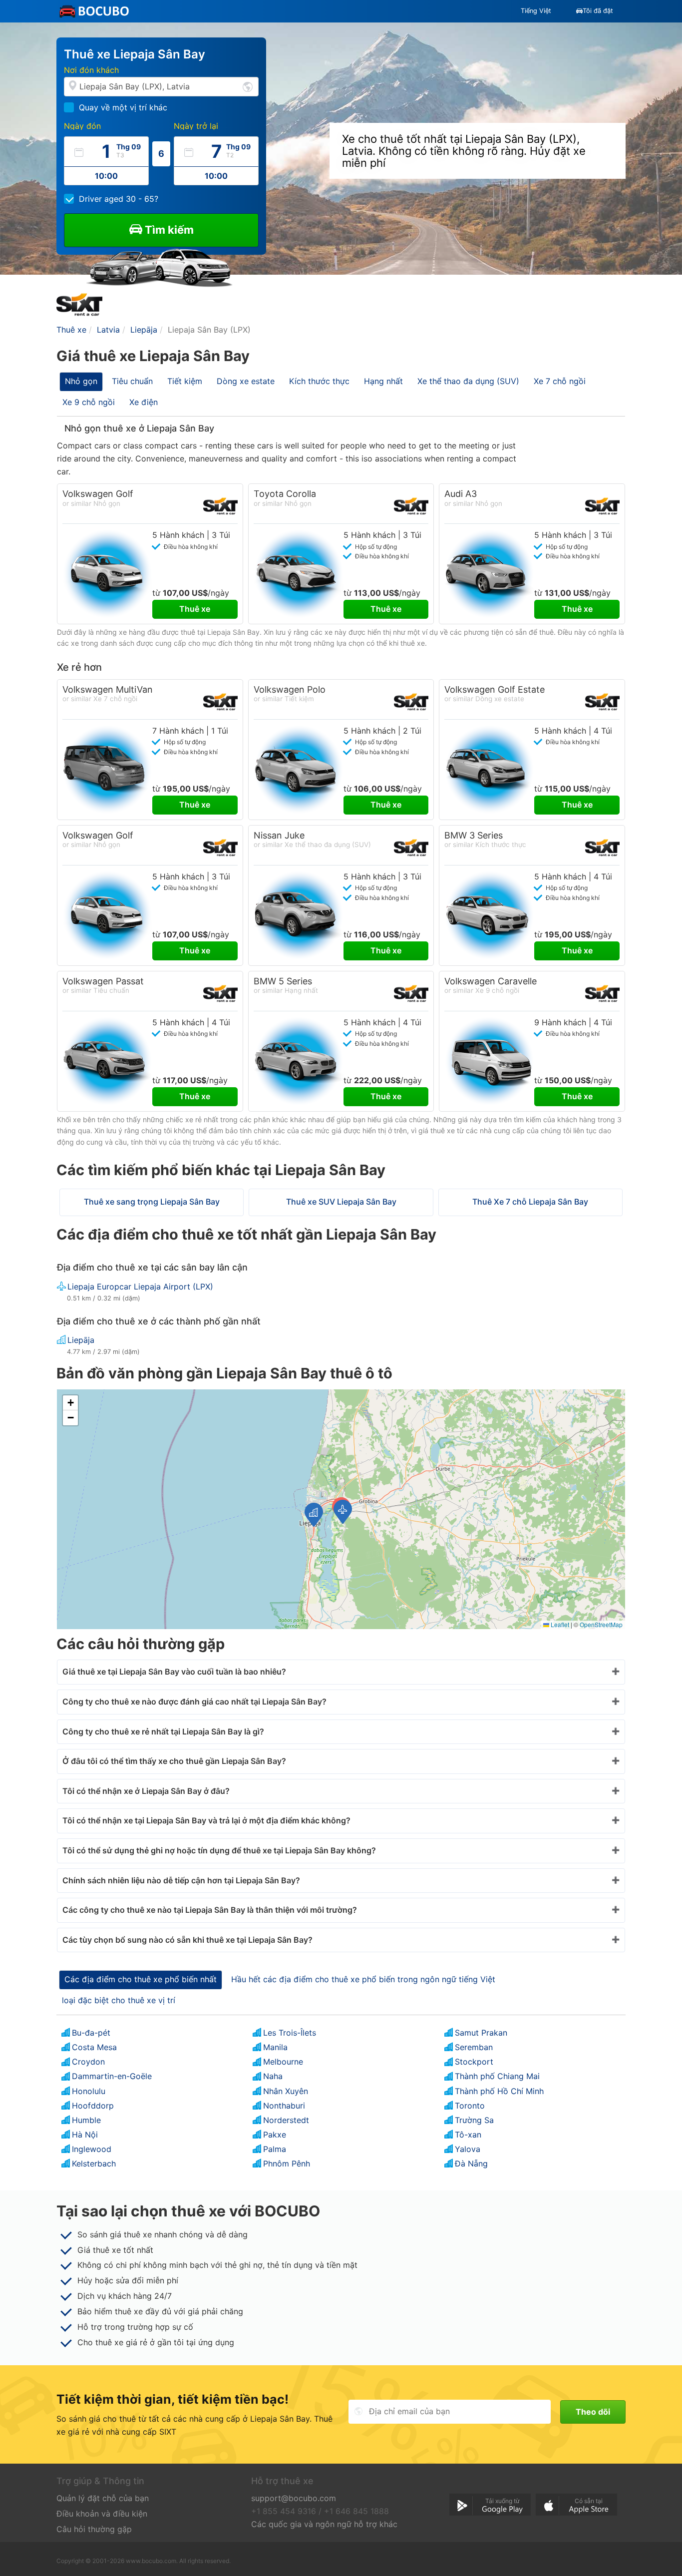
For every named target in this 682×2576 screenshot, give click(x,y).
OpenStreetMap (601, 1624)
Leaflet (559, 1624)
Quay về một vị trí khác (123, 107)
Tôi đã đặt (598, 11)
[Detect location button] (248, 86)
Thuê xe (195, 609)
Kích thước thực (319, 381)
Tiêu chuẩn (132, 381)
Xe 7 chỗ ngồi (560, 381)
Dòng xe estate (246, 381)
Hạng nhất (383, 381)
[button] (343, 1512)
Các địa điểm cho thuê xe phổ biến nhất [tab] (141, 1979)
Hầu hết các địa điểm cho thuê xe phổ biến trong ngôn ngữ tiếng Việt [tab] (363, 1979)
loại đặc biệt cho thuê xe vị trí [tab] (119, 2000)
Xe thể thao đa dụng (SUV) (468, 381)
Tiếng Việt (536, 11)
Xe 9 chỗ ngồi (89, 402)
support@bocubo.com (294, 2498)
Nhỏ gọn (81, 381)
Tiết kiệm (185, 381)
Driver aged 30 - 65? (119, 199)
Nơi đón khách (91, 70)
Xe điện (144, 402)
